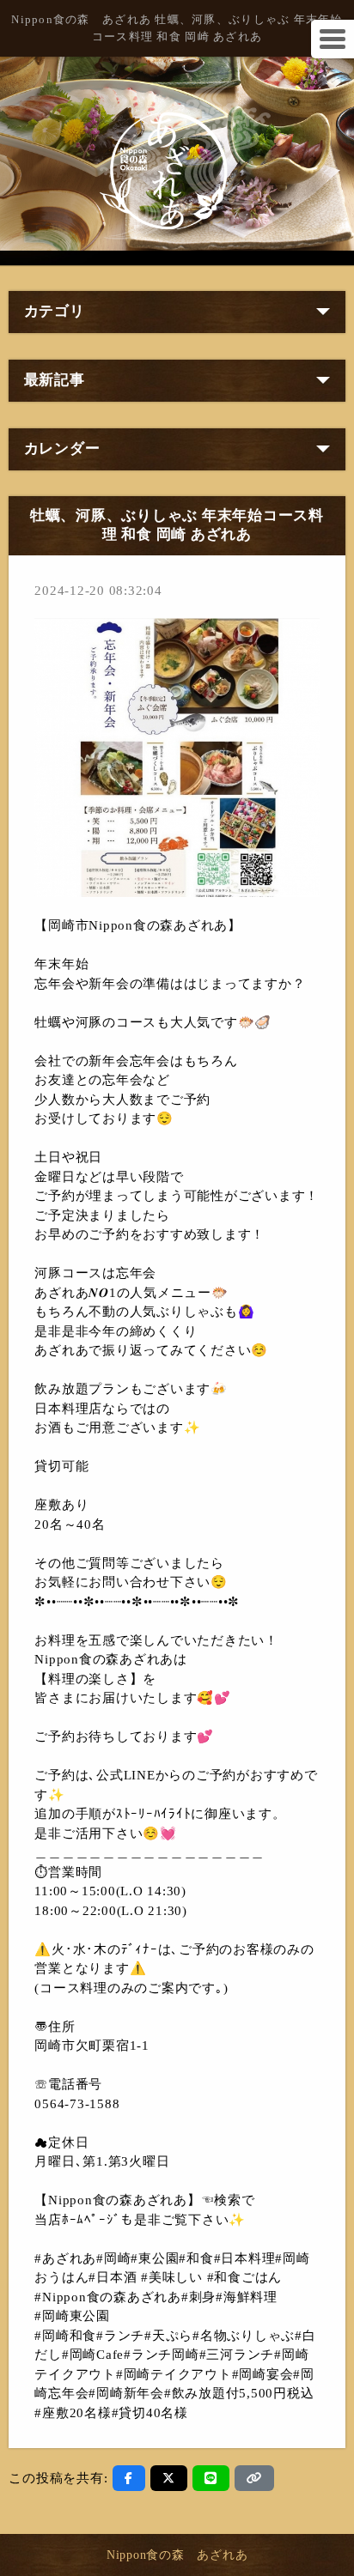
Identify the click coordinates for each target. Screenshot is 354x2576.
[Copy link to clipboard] (254, 2478)
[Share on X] (169, 2478)
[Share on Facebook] (129, 2478)
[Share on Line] (211, 2478)
